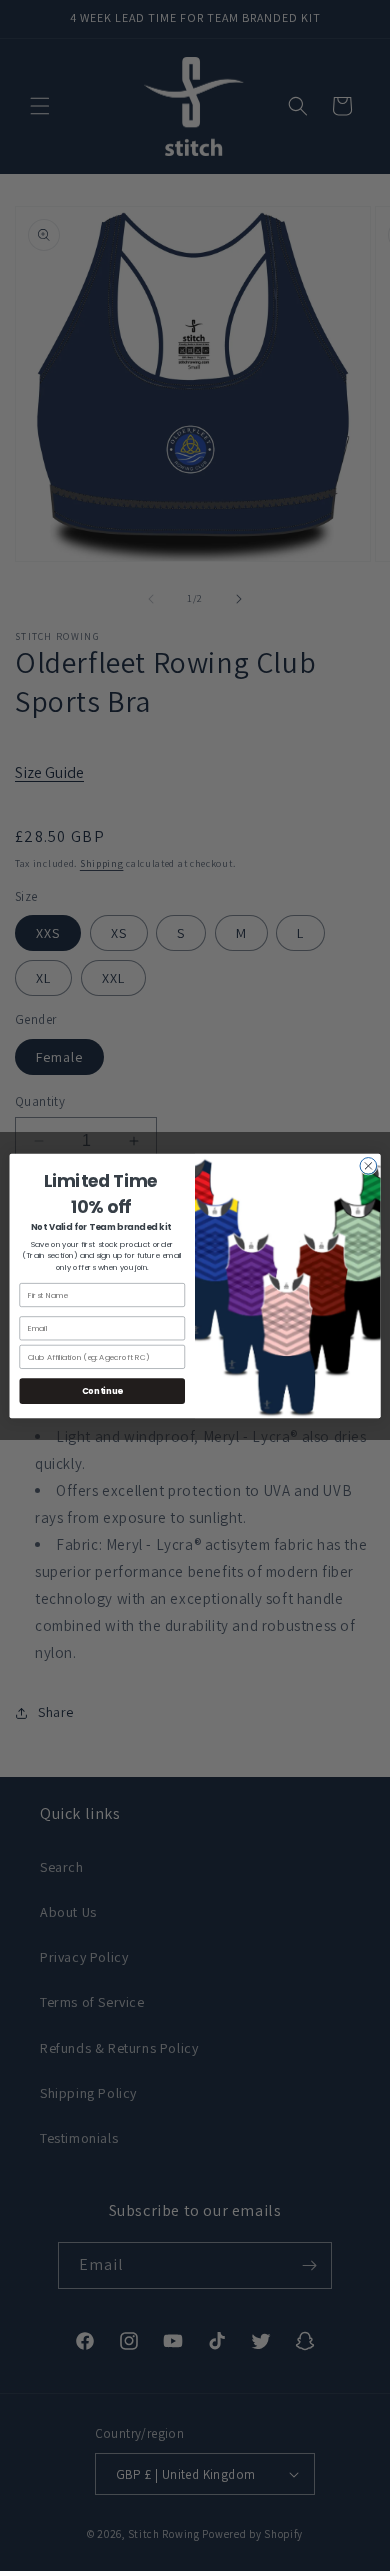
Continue (102, 1390)
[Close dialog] (368, 1165)
